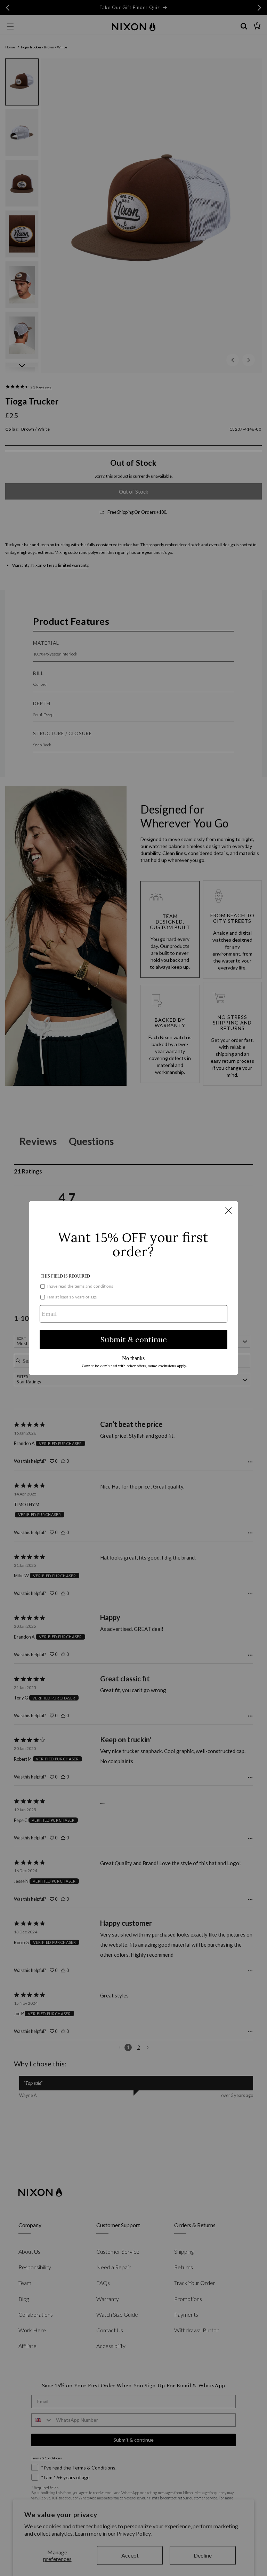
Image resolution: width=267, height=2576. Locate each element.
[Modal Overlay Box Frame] (133, 1288)
